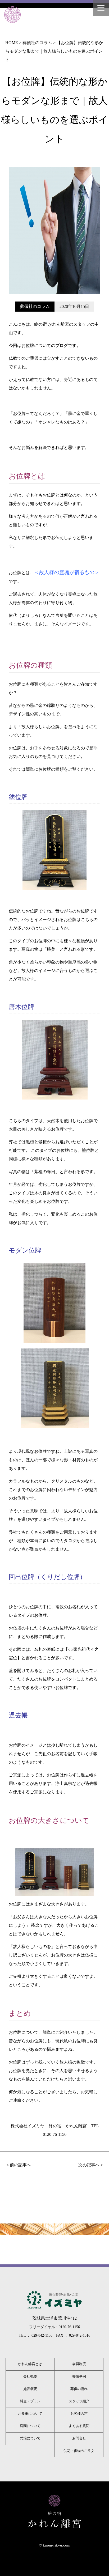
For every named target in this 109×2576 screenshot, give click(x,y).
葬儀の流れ (79, 2389)
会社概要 (30, 2376)
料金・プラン (30, 2401)
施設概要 (30, 2389)
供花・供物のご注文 (79, 2451)
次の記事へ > (91, 2165)
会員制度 (79, 2364)
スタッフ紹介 (79, 2401)
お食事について (30, 2414)
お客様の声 (79, 2414)
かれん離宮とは (30, 2364)
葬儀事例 (79, 2376)
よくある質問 (79, 2426)
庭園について (30, 2426)
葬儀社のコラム (35, 306)
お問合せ (79, 2438)
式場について (30, 2438)
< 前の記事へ (19, 2165)
